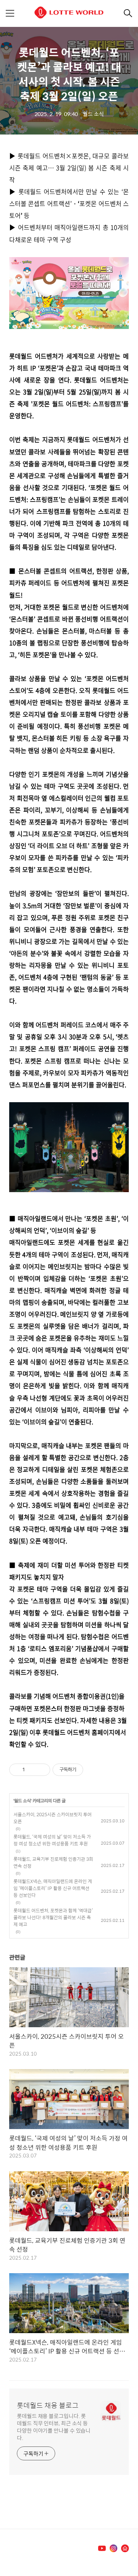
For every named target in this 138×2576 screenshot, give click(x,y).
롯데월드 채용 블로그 (48, 2405)
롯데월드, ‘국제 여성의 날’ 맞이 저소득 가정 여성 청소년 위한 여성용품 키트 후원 (52, 1840)
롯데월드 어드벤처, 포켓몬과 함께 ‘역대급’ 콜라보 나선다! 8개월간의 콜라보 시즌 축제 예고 (53, 1917)
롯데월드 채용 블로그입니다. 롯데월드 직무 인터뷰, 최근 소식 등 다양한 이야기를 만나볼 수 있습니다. (54, 2427)
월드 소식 (22, 1801)
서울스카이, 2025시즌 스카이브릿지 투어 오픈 (53, 1818)
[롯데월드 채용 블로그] (69, 14)
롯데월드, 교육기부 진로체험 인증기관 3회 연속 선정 (53, 1862)
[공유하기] (32, 1770)
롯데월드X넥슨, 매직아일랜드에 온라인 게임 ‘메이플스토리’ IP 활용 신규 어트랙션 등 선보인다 (53, 1888)
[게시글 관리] (42, 1770)
